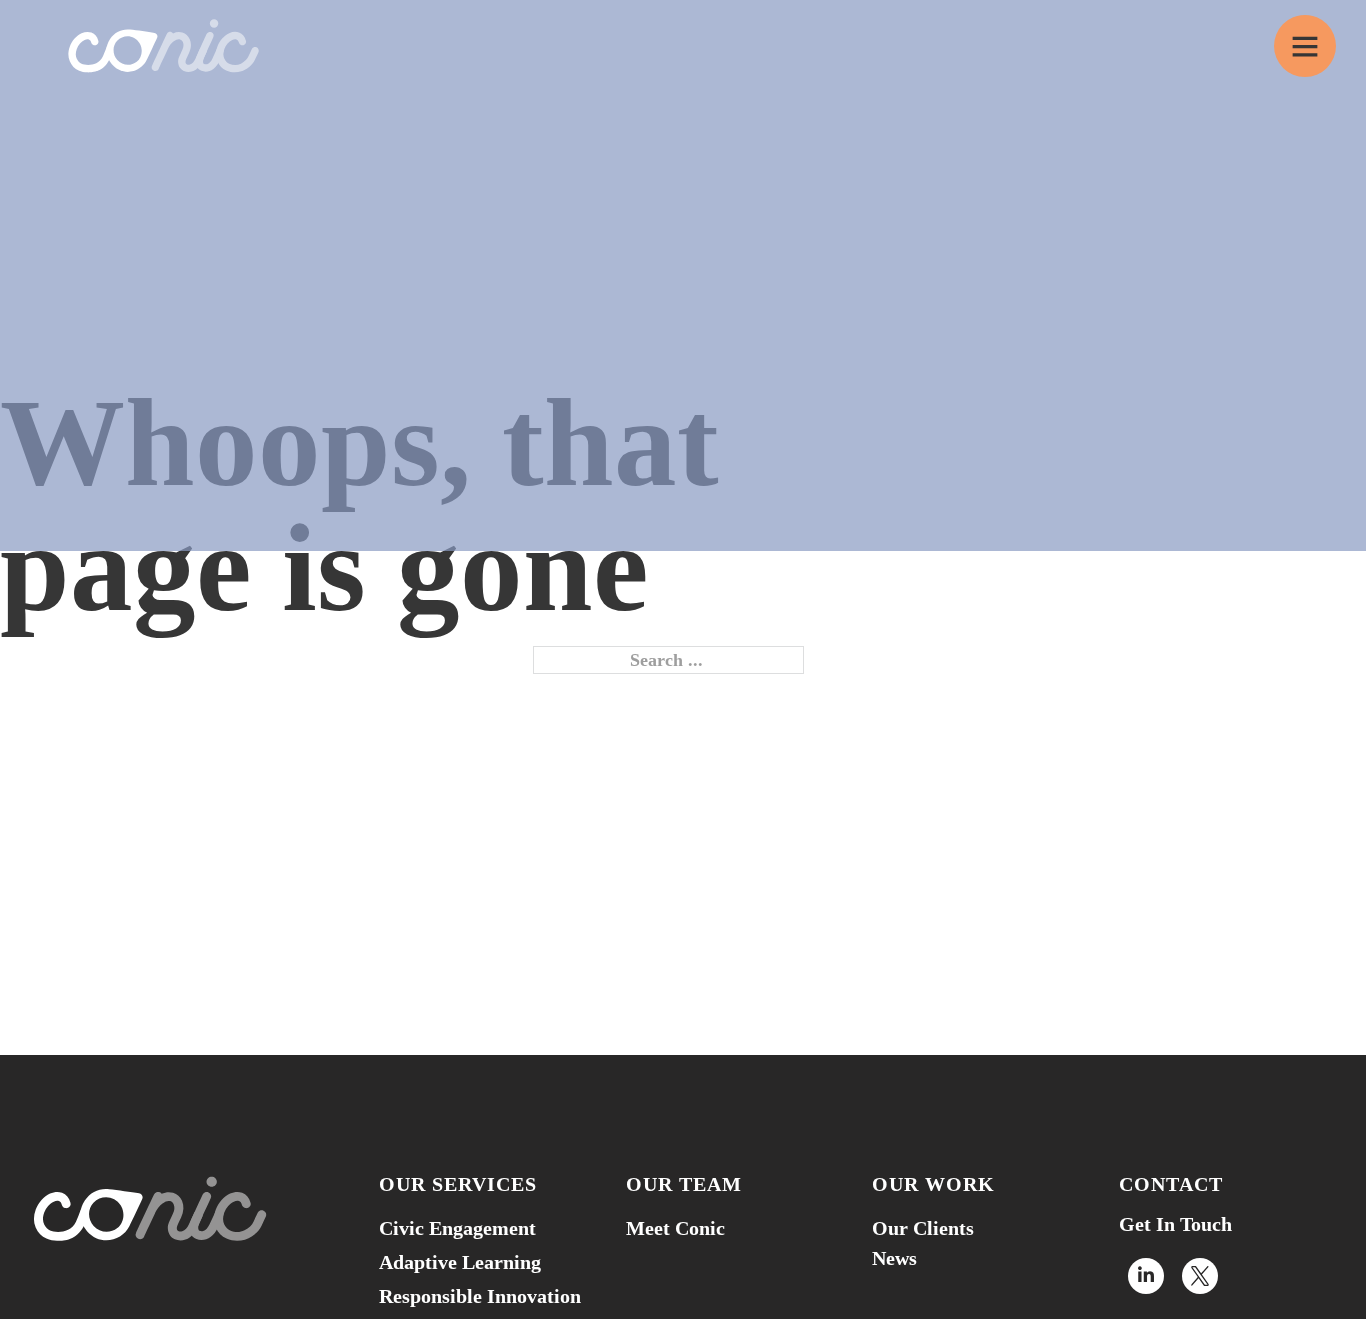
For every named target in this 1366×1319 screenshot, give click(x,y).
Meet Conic (675, 1228)
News (894, 1258)
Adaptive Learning (460, 1262)
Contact (1171, 1184)
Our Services (458, 1184)
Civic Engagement (457, 1228)
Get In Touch (1175, 1224)
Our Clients (923, 1228)
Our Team (684, 1184)
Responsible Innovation (480, 1296)
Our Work (933, 1184)
